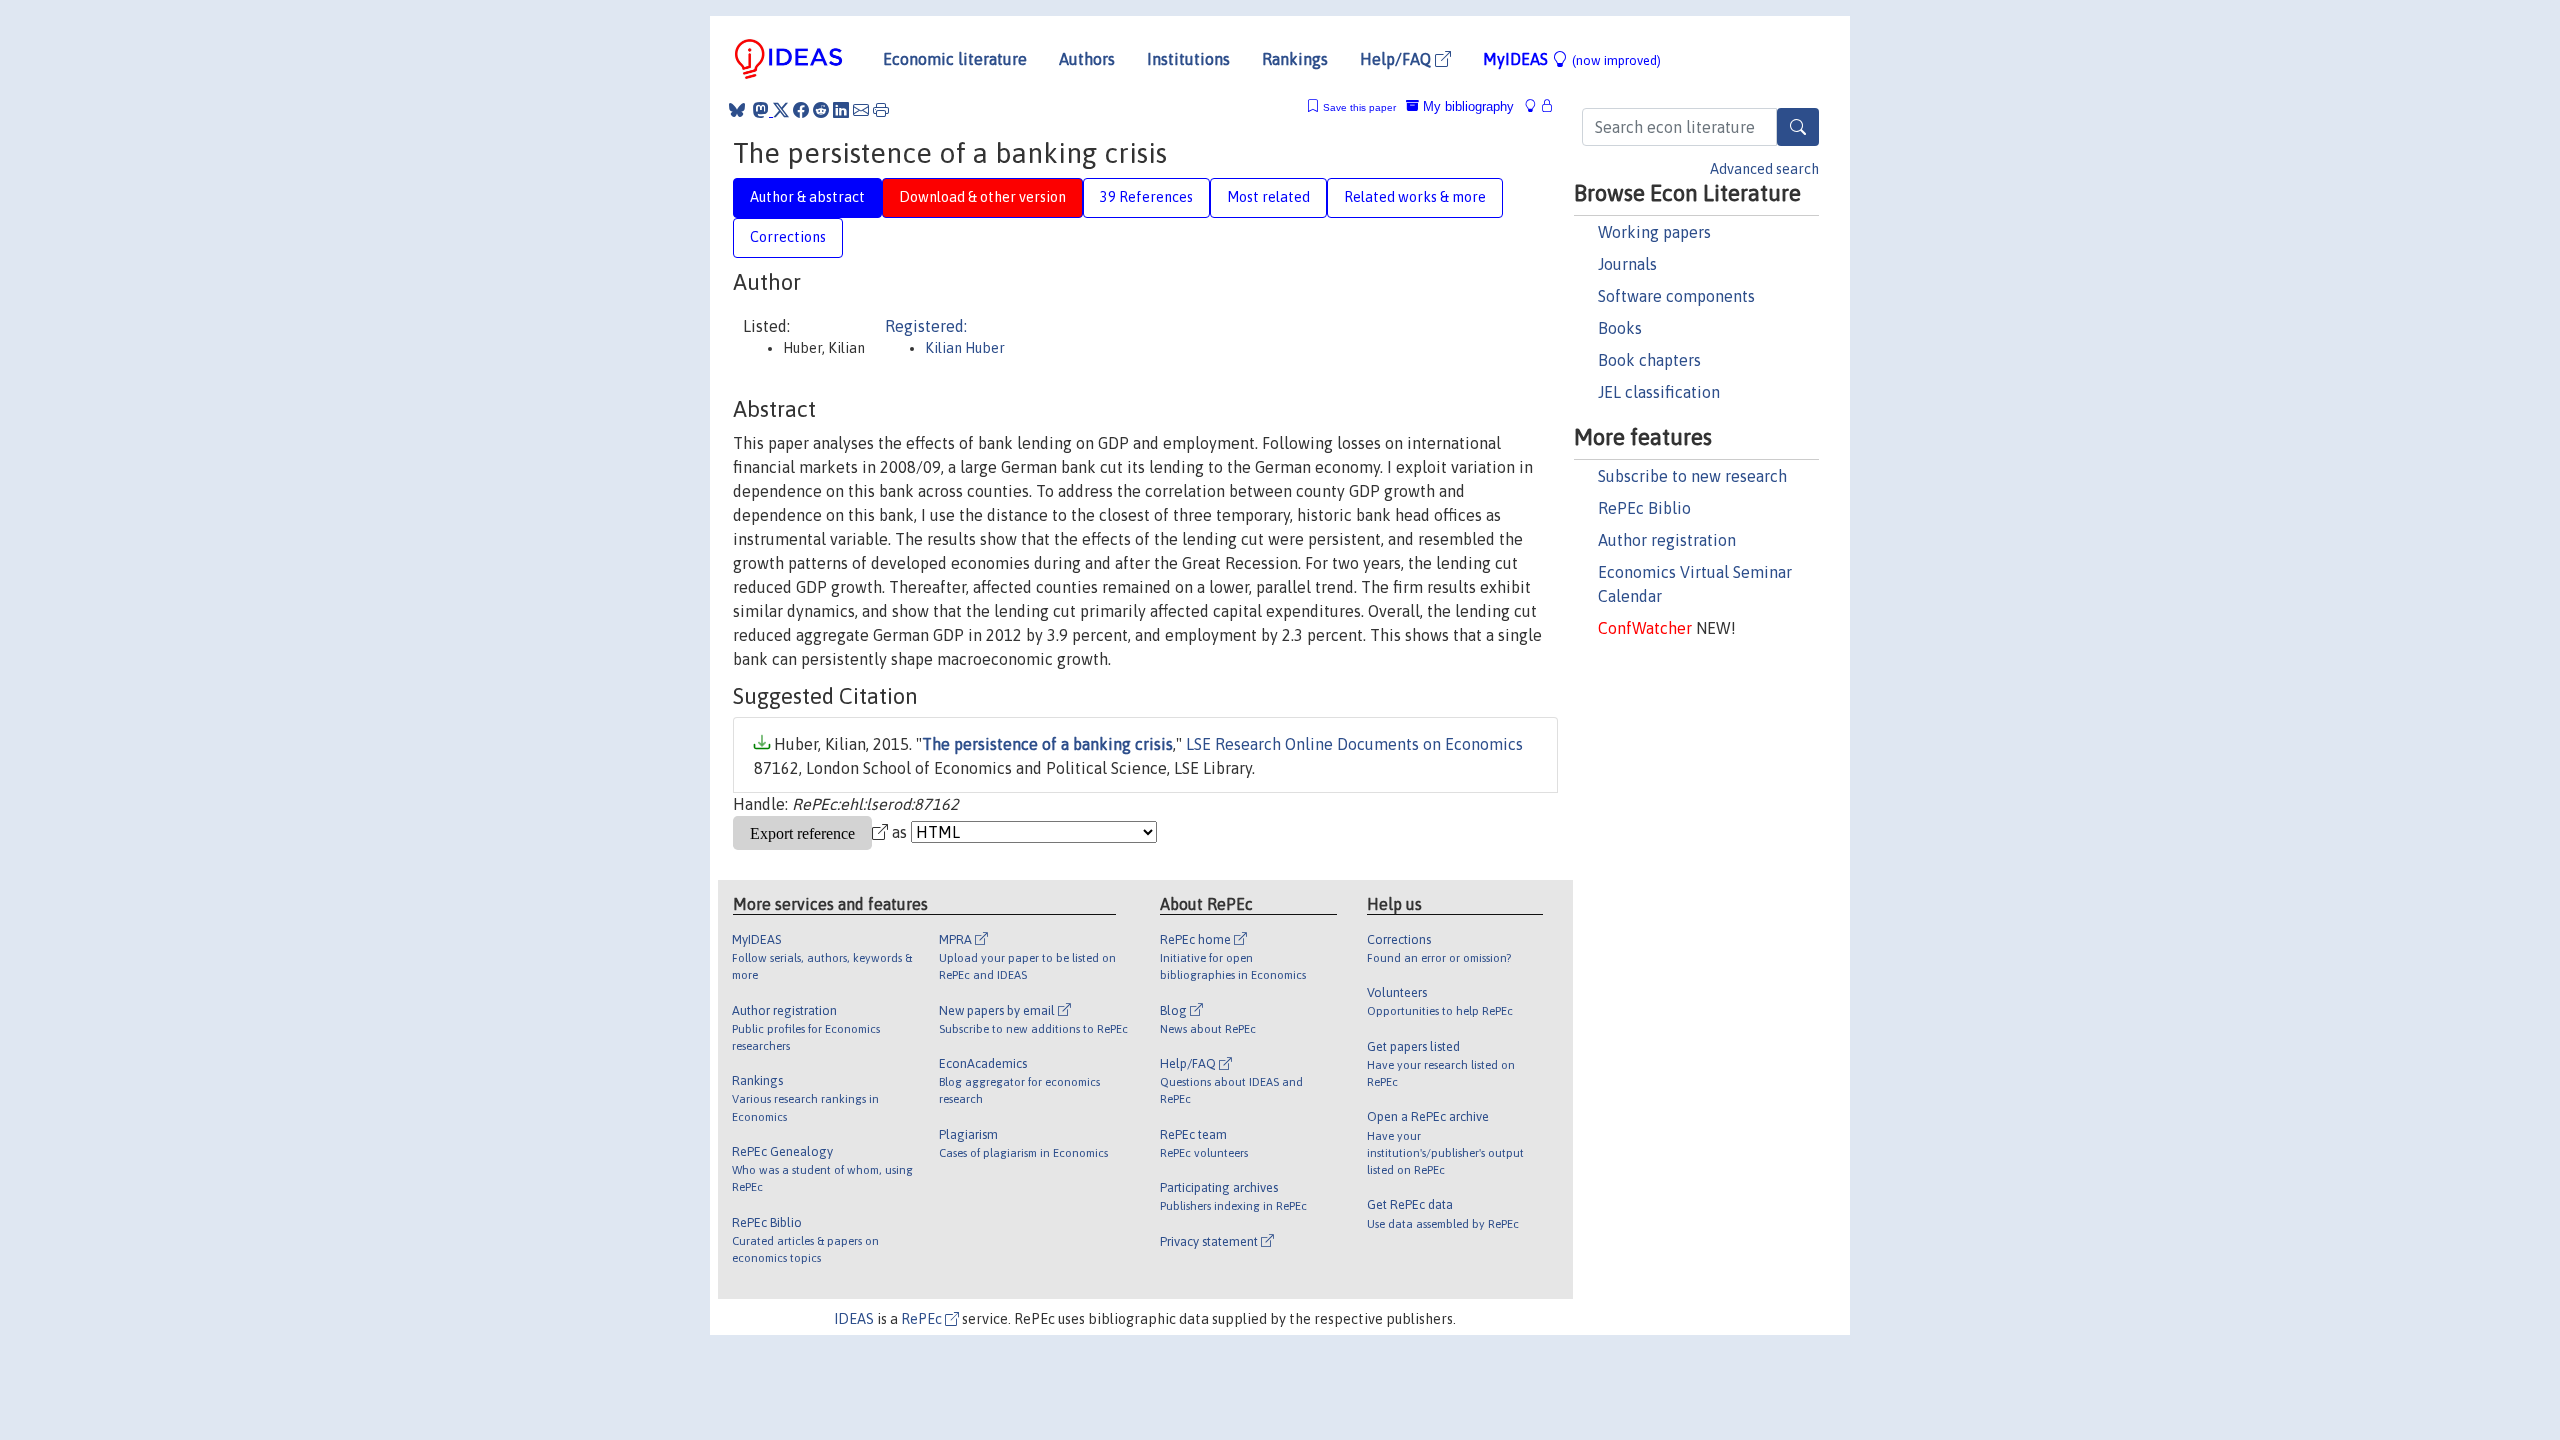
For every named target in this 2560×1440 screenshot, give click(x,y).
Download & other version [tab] (982, 197)
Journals (1627, 264)
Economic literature (955, 59)
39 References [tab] (1146, 197)
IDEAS (854, 1319)
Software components (1676, 296)
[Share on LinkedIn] (841, 110)
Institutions (1188, 59)
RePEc (923, 1319)
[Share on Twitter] (781, 110)
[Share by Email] (861, 110)
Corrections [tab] (788, 237)
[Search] (1798, 127)
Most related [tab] (1268, 197)
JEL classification (1659, 392)
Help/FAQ (1397, 59)
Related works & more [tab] (1415, 197)
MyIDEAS (1572, 59)
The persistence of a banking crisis (1047, 744)
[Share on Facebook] (801, 110)
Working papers (1654, 232)
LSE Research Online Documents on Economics (1354, 744)
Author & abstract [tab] (807, 197)
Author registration (1667, 540)
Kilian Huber (965, 348)
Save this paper (1359, 107)
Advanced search (1764, 169)
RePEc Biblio (1644, 508)
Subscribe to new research (1692, 476)
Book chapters (1649, 360)
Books (1620, 328)
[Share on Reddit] (821, 110)
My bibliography (1466, 106)
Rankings (1295, 59)
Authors (1087, 59)
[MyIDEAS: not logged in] (1536, 106)
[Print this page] (881, 110)
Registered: (926, 326)
